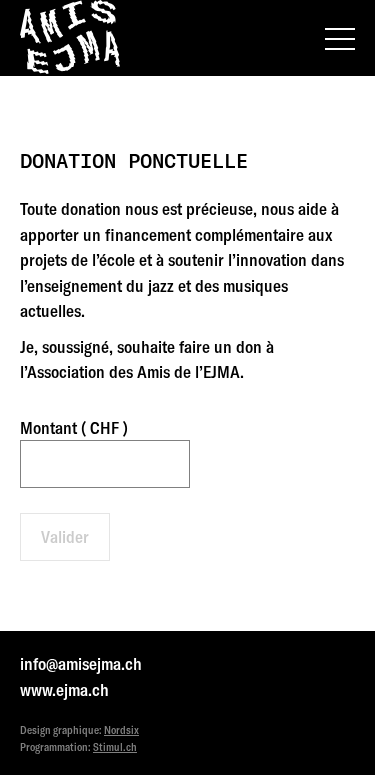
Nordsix (121, 730)
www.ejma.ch (64, 689)
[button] (340, 39)
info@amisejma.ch (81, 663)
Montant (74, 427)
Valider (65, 536)
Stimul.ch (115, 747)
